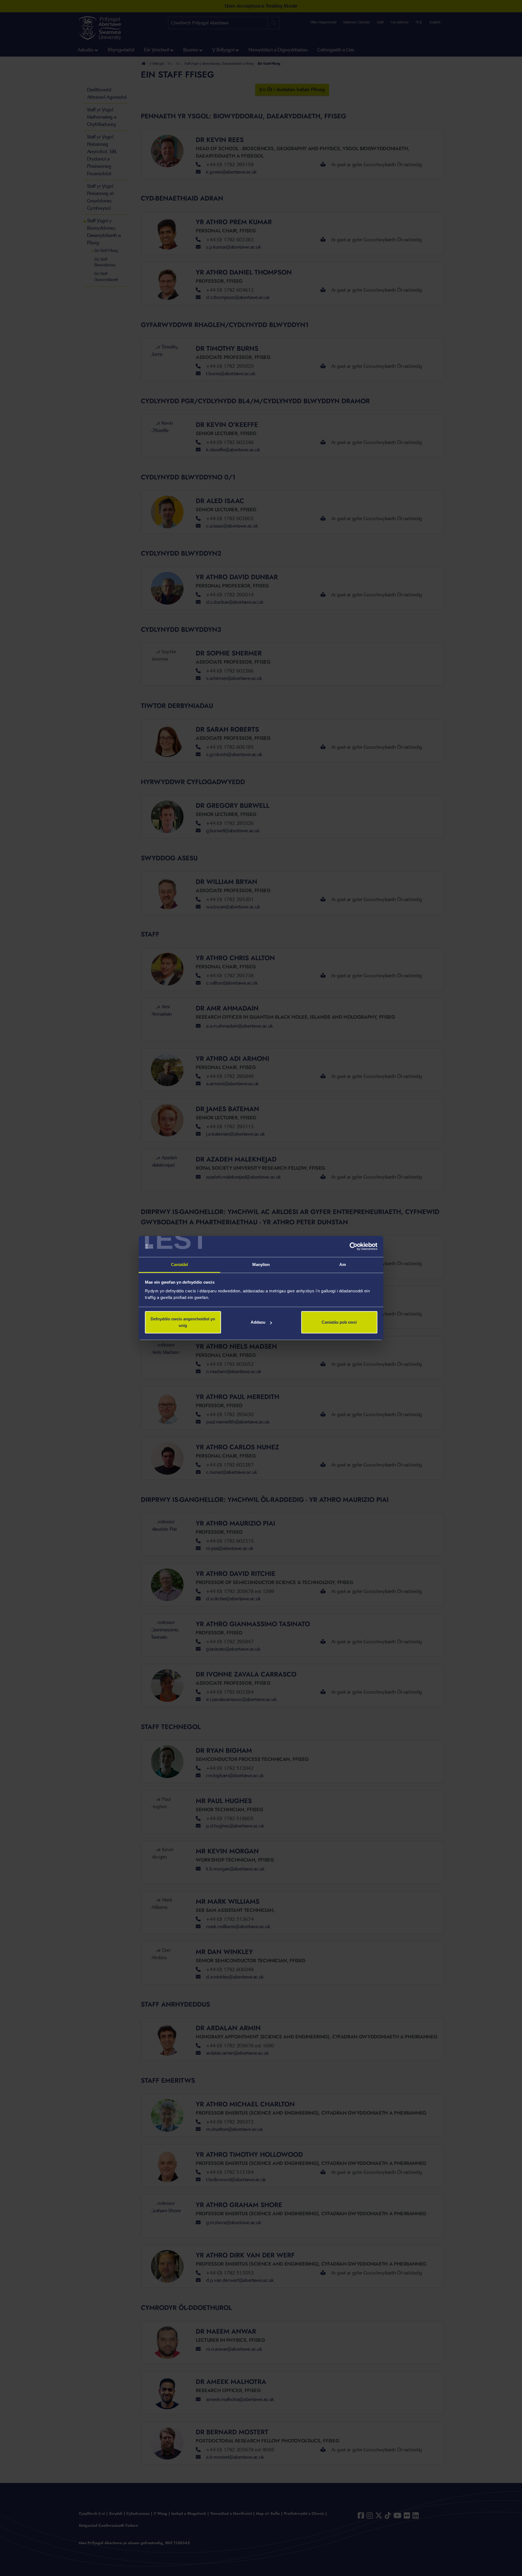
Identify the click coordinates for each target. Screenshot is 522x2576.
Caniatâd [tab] (180, 1264)
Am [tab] (343, 1264)
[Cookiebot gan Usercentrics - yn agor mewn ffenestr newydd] (354, 1247)
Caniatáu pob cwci (339, 1322)
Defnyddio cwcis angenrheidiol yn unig (183, 1322)
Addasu (258, 1322)
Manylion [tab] (261, 1264)
